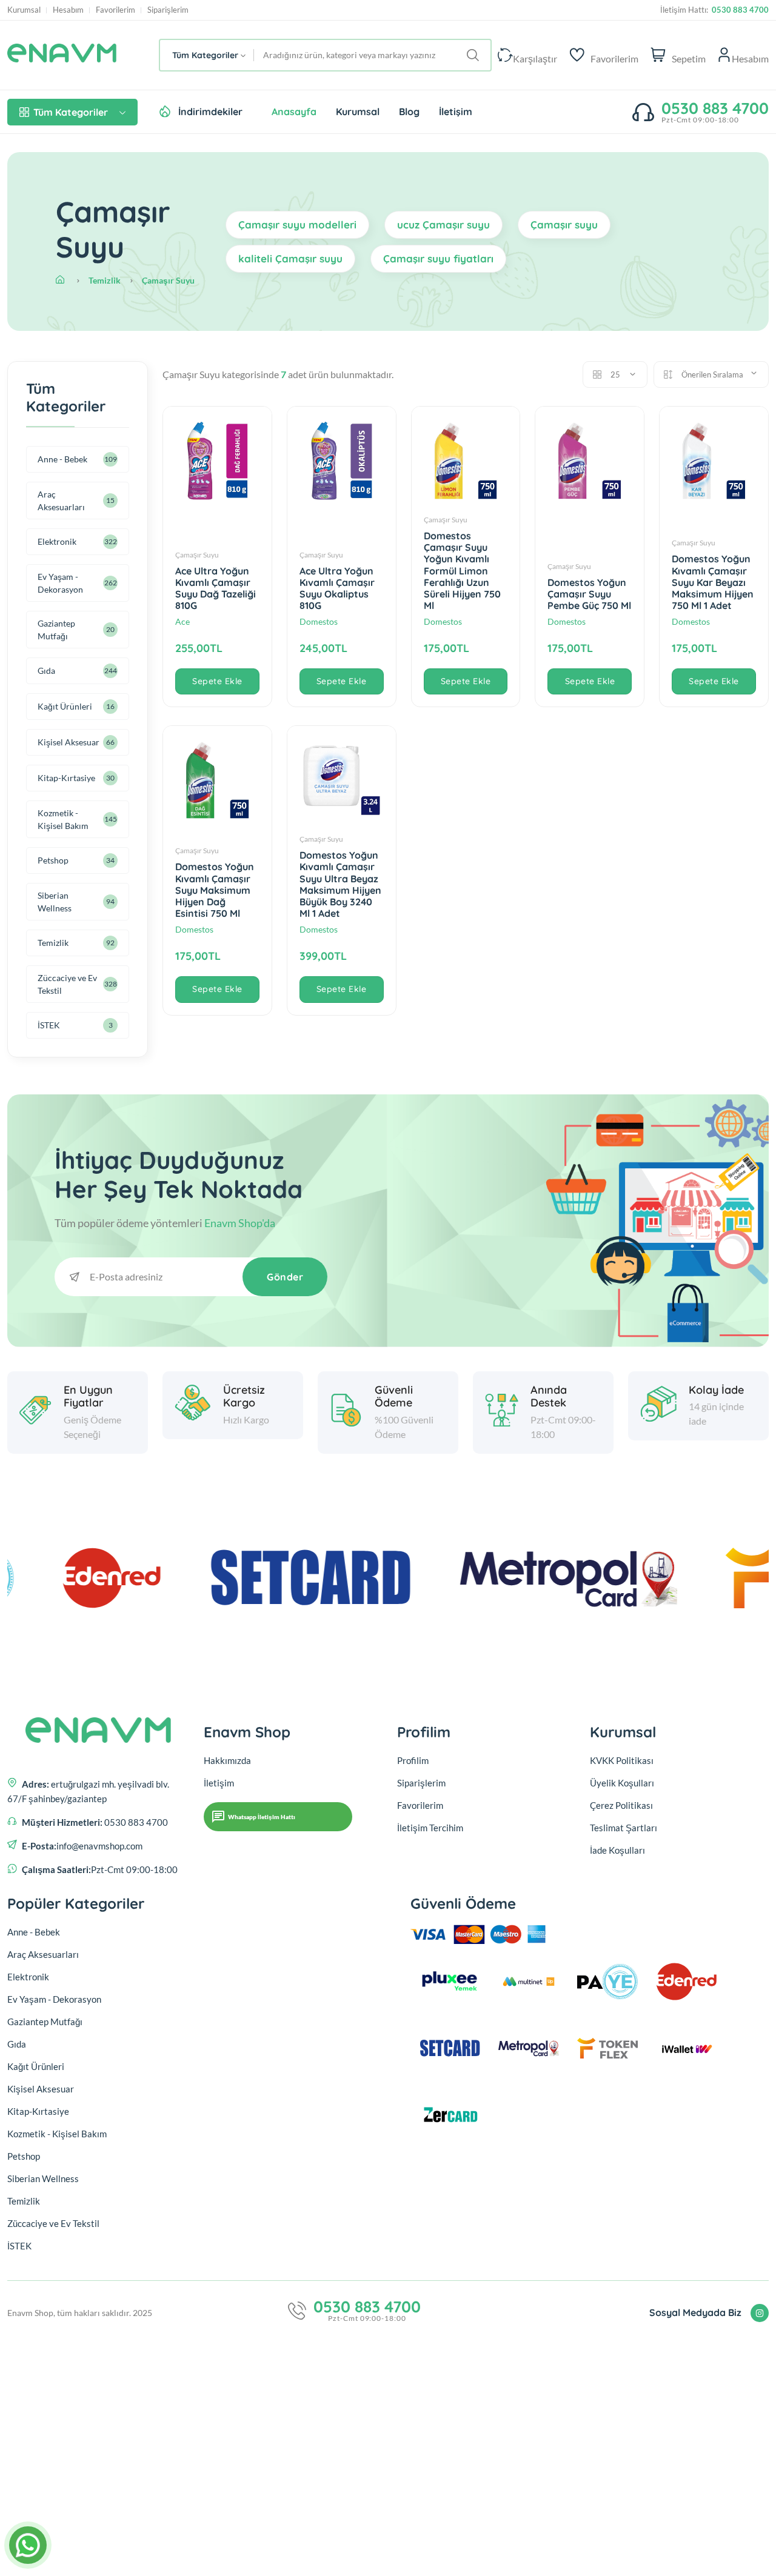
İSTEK (49, 1025)
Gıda (46, 671)
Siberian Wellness (55, 902)
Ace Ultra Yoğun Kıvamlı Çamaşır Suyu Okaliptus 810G (337, 588)
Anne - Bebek (62, 459)
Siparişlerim (168, 10)
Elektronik (57, 541)
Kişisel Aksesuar (69, 742)
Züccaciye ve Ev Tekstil (67, 984)
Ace (182, 621)
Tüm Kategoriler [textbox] (205, 55)
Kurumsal (24, 10)
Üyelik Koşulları (622, 1783)
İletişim (456, 111)
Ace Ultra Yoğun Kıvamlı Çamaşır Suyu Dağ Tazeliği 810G (216, 588)
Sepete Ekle (217, 681)
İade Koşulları (617, 1850)
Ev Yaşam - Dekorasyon (60, 583)
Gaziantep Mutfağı (56, 630)
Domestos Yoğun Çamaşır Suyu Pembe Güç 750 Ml (589, 594)
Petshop (53, 860)
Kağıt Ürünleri (65, 706)
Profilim (413, 1760)
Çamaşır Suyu (168, 280)
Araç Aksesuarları (61, 501)
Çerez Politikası (621, 1805)
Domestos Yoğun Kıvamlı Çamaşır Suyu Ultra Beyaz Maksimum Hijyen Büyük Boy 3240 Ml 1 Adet (340, 884)
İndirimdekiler (210, 111)
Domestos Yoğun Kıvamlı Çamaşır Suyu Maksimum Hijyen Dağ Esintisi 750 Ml (215, 890)
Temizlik (105, 280)
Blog (409, 111)
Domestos (319, 621)
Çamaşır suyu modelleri (297, 225)
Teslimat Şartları (624, 1828)
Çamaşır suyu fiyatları (438, 258)
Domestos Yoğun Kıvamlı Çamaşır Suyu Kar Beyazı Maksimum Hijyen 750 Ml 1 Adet (713, 582)
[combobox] (207, 55)
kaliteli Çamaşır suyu (290, 258)
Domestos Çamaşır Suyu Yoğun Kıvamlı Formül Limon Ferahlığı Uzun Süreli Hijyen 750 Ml (462, 571)
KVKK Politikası (622, 1760)
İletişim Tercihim (430, 1828)
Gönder (285, 1277)
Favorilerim (115, 10)
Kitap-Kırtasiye (66, 778)
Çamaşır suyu (564, 225)
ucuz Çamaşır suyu (443, 225)
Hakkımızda (227, 1760)
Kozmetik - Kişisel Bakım (63, 819)
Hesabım (68, 10)
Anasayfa (294, 111)
